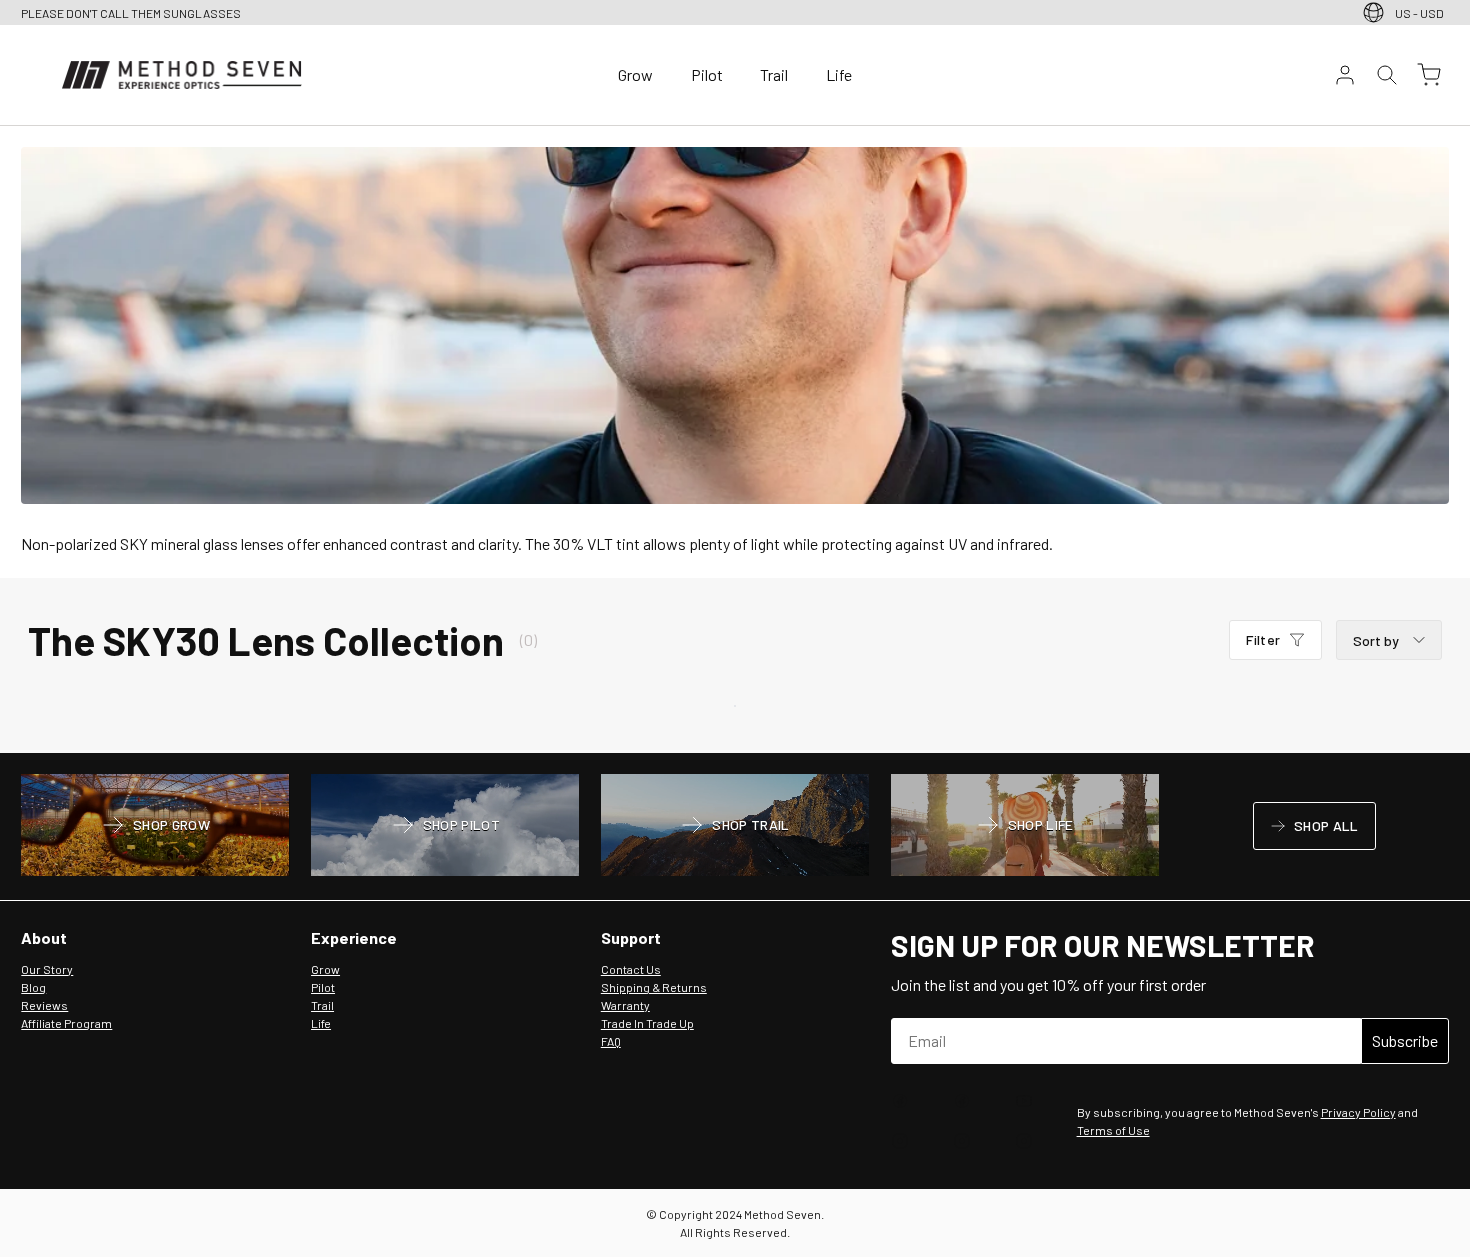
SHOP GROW (155, 827)
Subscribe (1405, 1040)
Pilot (707, 74)
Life (839, 74)
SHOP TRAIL (734, 827)
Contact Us (631, 969)
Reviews (44, 1005)
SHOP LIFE (1024, 827)
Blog (33, 987)
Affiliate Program (66, 1023)
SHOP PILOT (445, 827)
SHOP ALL (1314, 829)
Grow (635, 74)
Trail (774, 74)
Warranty (625, 1005)
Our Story (47, 969)
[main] (735, 439)
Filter (1262, 643)
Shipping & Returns (654, 987)
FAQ (611, 1041)
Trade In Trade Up (647, 1023)
